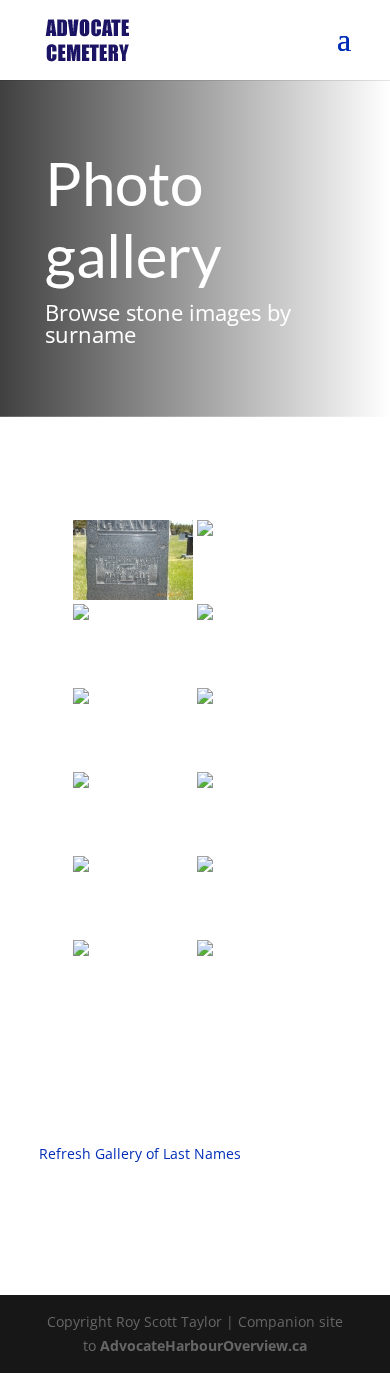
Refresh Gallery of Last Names (140, 1153)
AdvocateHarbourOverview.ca (203, 1345)
